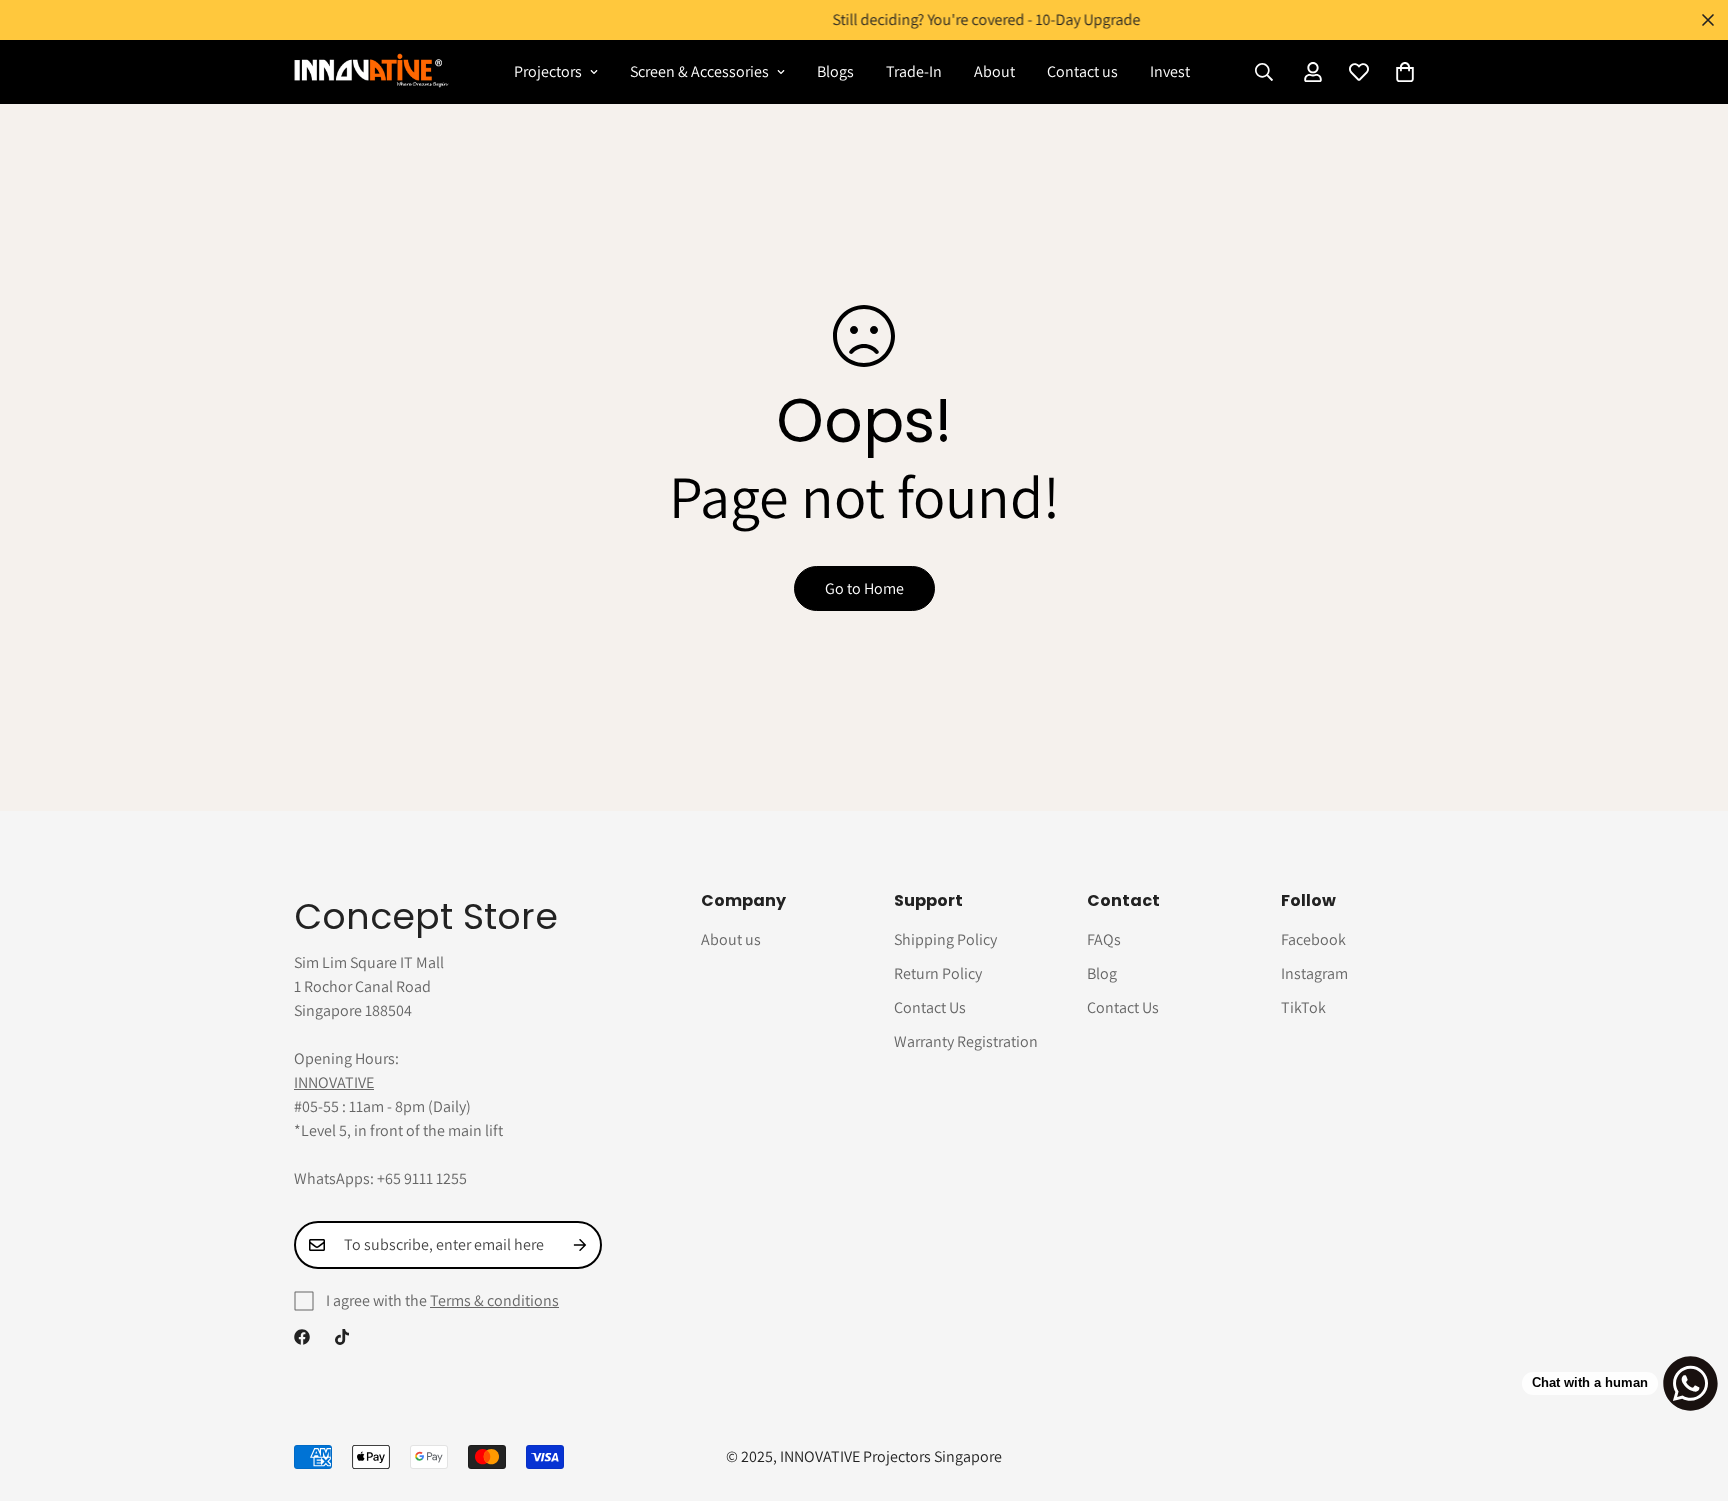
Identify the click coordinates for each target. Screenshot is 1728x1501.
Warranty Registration (966, 1041)
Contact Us (930, 1007)
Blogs (835, 71)
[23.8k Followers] (342, 1337)
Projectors (548, 71)
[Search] (1264, 72)
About (994, 71)
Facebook (1313, 939)
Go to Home (864, 588)
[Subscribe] (580, 1245)
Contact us (1082, 71)
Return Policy (938, 973)
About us (731, 939)
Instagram (1314, 973)
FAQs (1104, 939)
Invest (1170, 71)
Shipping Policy (945, 939)
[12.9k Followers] (302, 1337)
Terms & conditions (494, 1300)
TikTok (1303, 1007)
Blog (1102, 973)
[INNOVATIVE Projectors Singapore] (371, 71)
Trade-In (914, 71)
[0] (1405, 72)
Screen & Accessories (699, 71)
